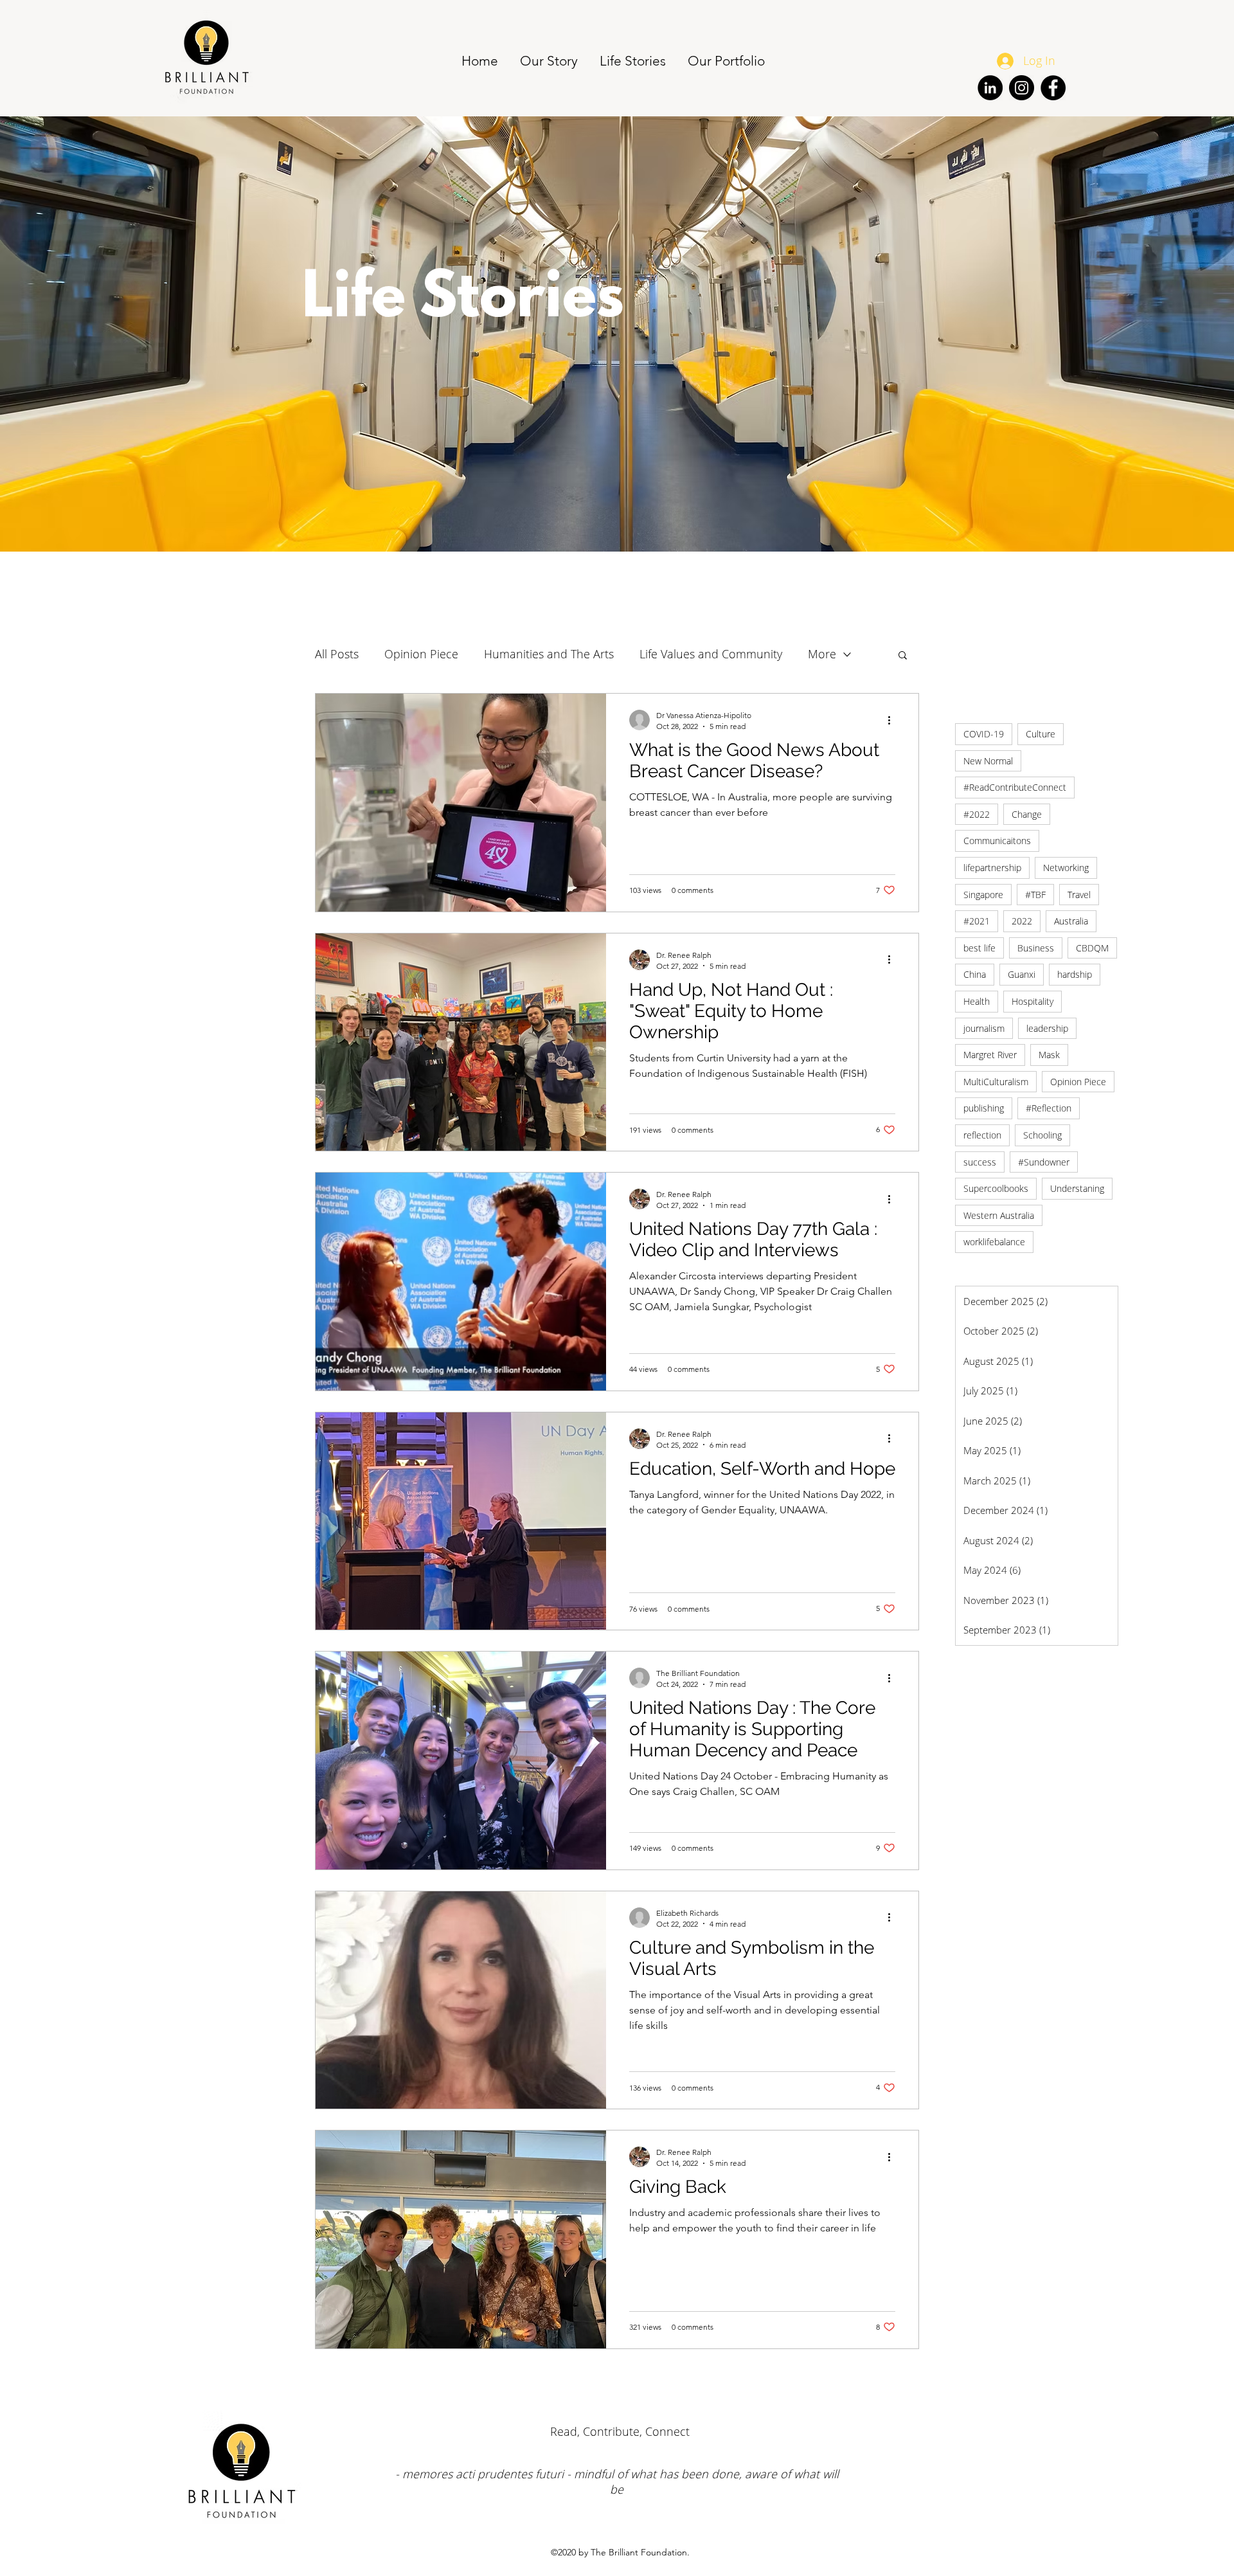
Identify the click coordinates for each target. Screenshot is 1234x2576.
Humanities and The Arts (549, 654)
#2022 (977, 814)
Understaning (1077, 1188)
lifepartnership (992, 868)
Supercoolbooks (996, 1188)
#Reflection (1049, 1108)
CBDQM (1092, 948)
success (980, 1162)
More (822, 654)
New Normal (988, 761)
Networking (1066, 868)
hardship (1075, 974)
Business (1036, 948)
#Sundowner (1044, 1162)
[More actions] (893, 720)
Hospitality (1033, 1001)
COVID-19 (984, 734)
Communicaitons (997, 841)
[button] (903, 656)
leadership (1047, 1028)
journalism (984, 1028)
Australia (1071, 921)
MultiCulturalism (996, 1082)
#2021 (977, 921)
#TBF (1035, 895)
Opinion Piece (1078, 1082)
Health (977, 1001)
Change (1027, 814)
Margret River (990, 1055)
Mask (1049, 1055)
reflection (982, 1135)
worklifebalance (994, 1242)
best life (979, 948)
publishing (984, 1108)
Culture (1041, 734)
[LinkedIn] (990, 88)
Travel (1079, 895)
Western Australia (999, 1215)
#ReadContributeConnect (1015, 787)
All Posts (337, 654)
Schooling (1042, 1135)
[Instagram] (1022, 88)
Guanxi (1022, 974)
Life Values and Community (711, 654)
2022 (1022, 921)
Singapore (983, 895)
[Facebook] (1053, 88)
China (975, 974)
